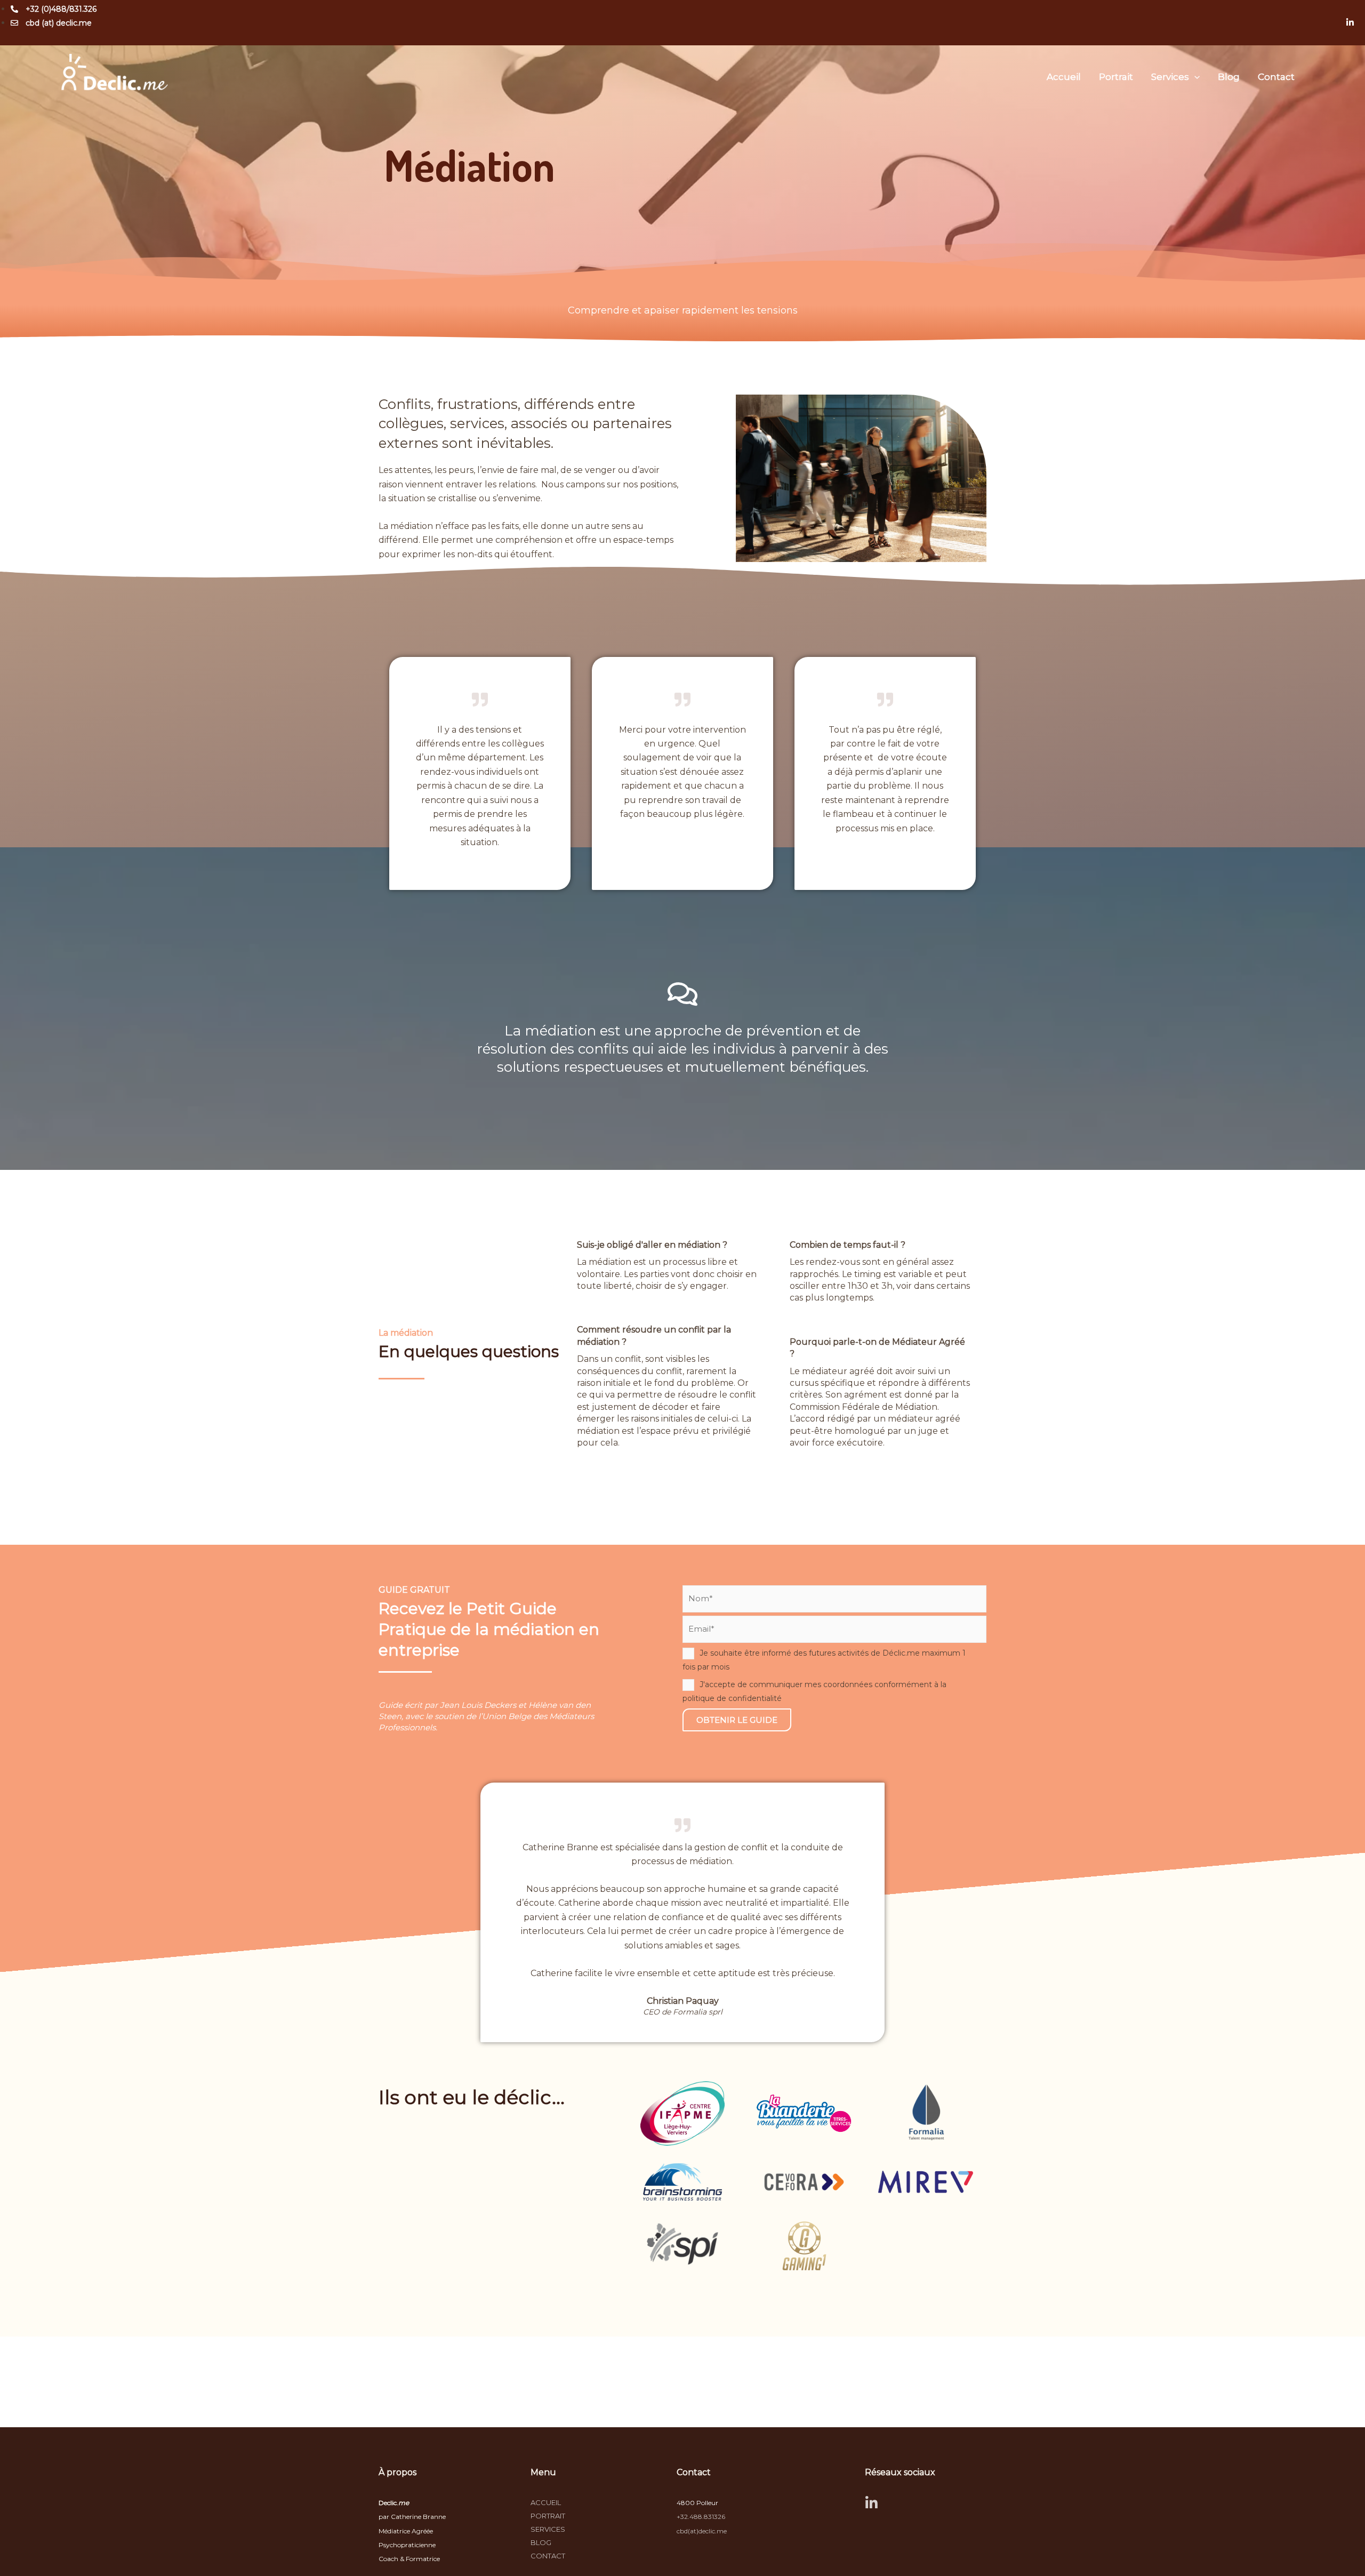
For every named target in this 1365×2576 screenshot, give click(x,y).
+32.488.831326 (701, 2517)
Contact (1276, 77)
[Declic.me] (115, 76)
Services (1170, 77)
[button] (1194, 77)
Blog (1229, 77)
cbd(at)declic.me (702, 2531)
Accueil (1064, 77)
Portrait (1116, 77)
